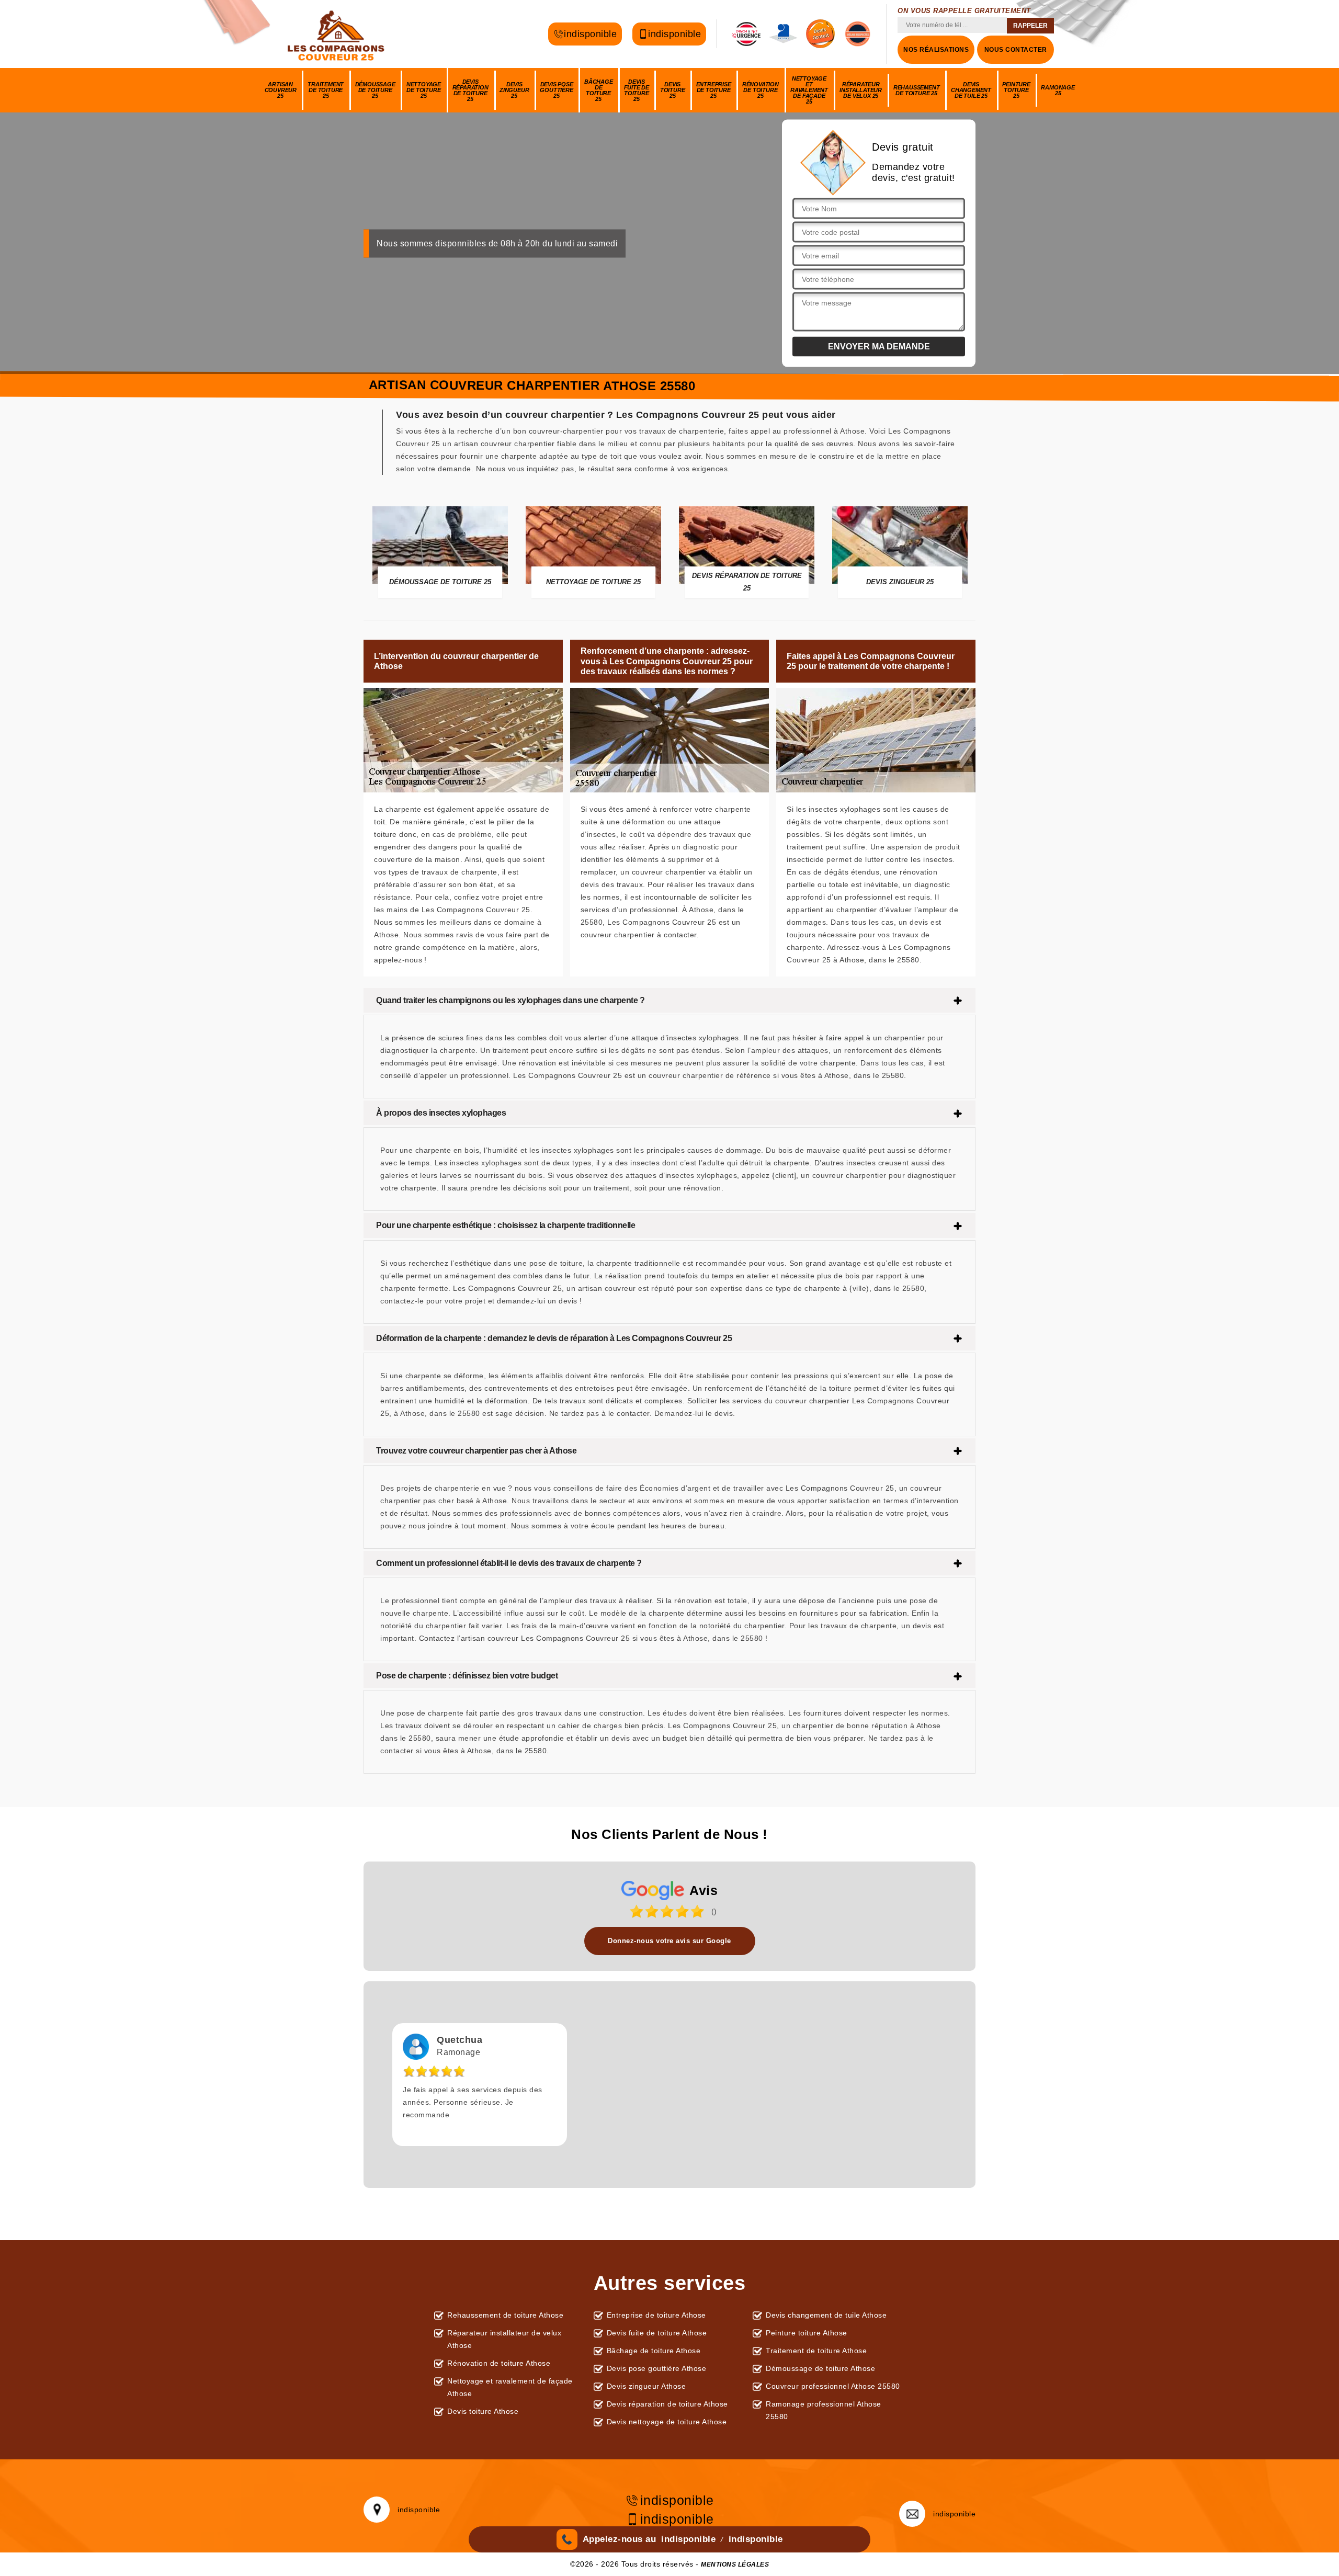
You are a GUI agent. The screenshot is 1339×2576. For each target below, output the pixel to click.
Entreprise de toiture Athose (656, 2315)
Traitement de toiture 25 (326, 90)
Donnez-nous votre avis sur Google (669, 1941)
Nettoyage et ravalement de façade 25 (809, 90)
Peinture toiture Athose (807, 2333)
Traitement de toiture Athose (816, 2351)
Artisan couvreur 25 (281, 90)
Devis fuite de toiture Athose (657, 2333)
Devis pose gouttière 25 (556, 90)
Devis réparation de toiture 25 (470, 90)
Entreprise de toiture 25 (714, 90)
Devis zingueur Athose (646, 2386)
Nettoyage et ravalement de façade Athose (510, 2387)
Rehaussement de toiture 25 (917, 90)
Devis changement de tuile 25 (971, 90)
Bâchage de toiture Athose (654, 2351)
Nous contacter (1016, 50)
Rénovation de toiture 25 (761, 90)
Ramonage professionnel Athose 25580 (824, 2410)
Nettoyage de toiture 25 (424, 90)
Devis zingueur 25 (514, 90)
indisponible (590, 32)
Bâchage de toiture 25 (599, 90)
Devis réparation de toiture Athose (667, 2404)
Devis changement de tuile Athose (826, 2315)
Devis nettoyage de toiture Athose (667, 2422)
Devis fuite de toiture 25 (637, 90)
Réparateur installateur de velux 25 (861, 90)
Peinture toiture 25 (1016, 90)
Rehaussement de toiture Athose (505, 2315)
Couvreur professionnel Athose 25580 (833, 2386)
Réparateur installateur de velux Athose (504, 2339)
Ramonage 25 (1058, 90)
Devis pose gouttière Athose (657, 2368)
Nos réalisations (936, 50)
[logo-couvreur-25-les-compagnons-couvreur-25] (337, 34)
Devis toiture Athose (483, 2411)
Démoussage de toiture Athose (820, 2368)
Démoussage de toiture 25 (375, 90)
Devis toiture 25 (673, 90)
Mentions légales (735, 2564)
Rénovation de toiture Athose (499, 2363)
